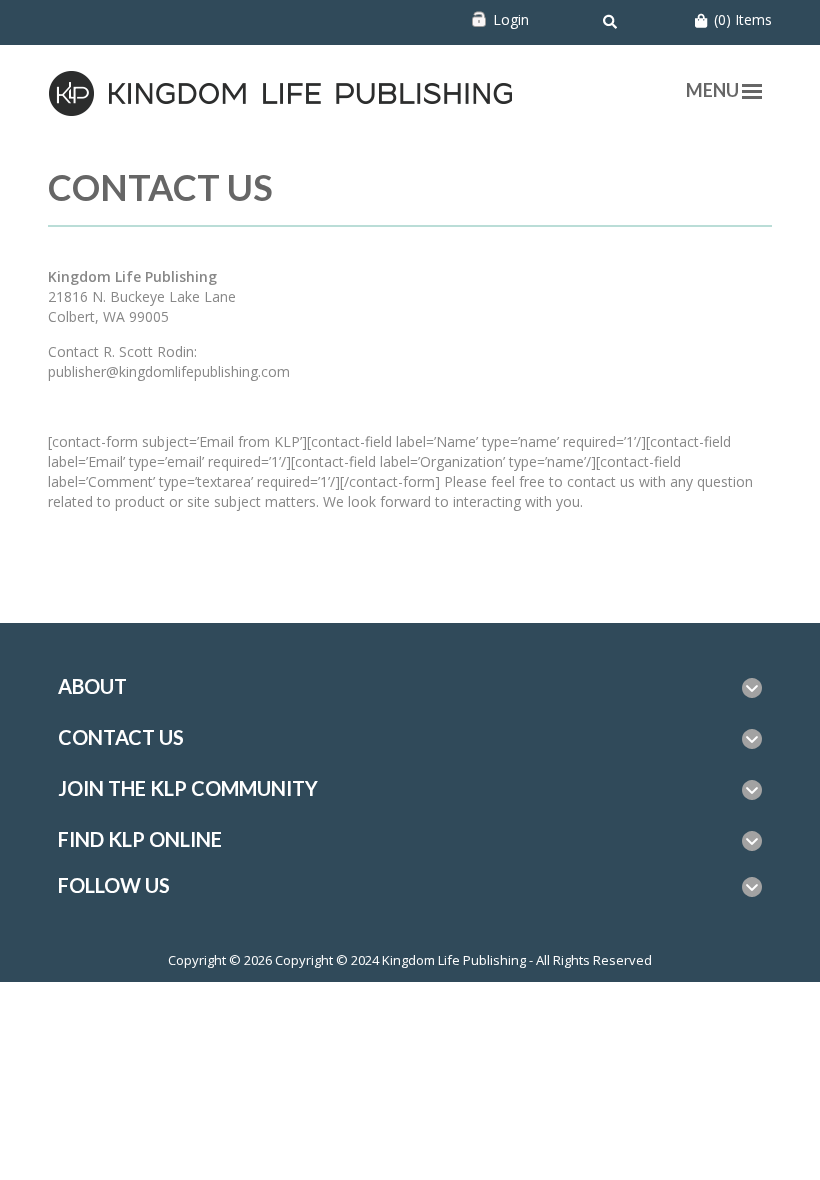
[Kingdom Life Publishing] (281, 91)
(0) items (743, 19)
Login (511, 19)
